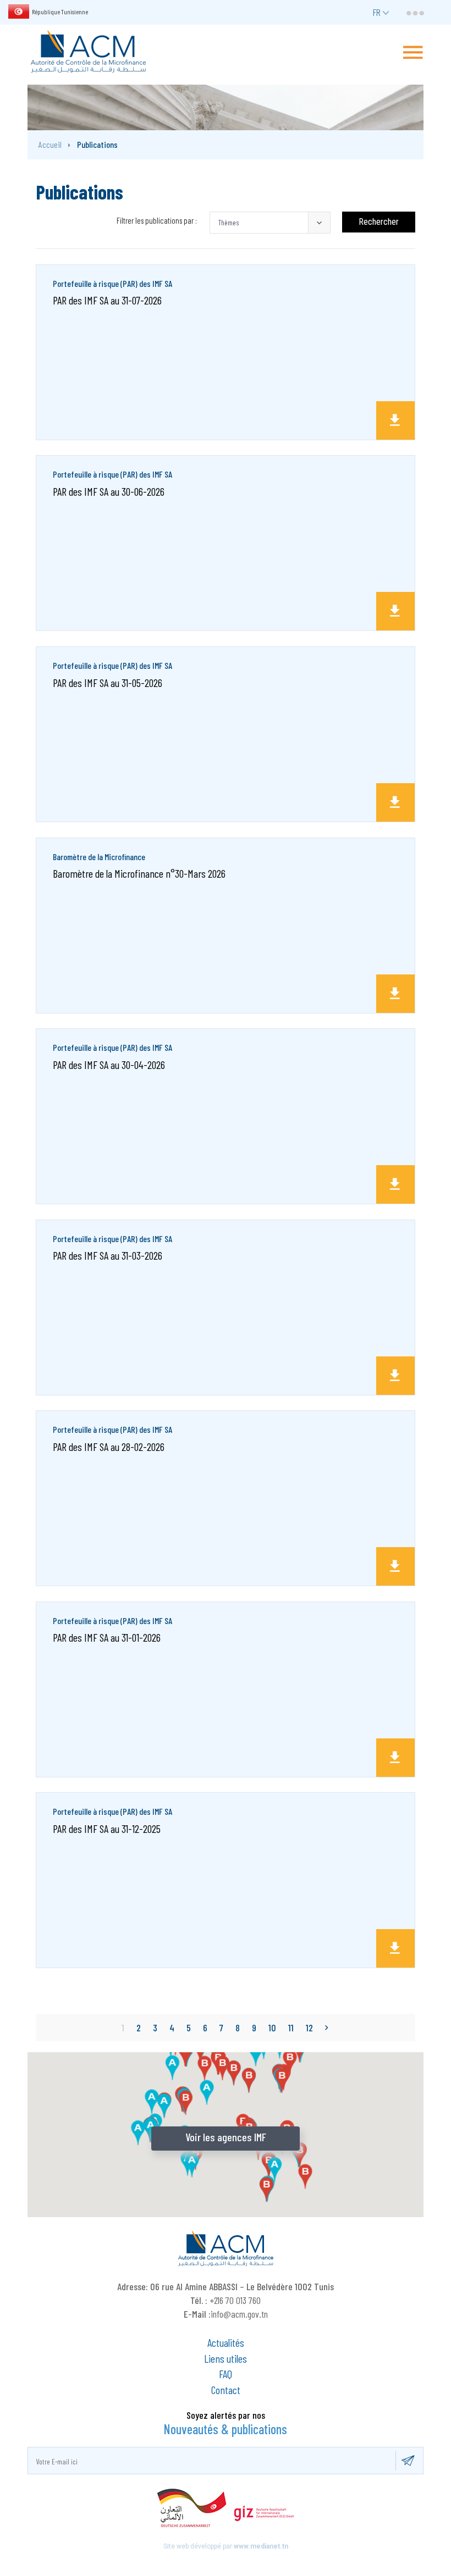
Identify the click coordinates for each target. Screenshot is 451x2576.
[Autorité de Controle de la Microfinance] (88, 51)
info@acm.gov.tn (239, 2314)
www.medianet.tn (261, 2546)
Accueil (50, 144)
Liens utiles (226, 2358)
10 (272, 2027)
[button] (270, 223)
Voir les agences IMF (226, 2137)
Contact (226, 2390)
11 (291, 2027)
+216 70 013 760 (235, 2300)
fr (377, 12)
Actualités (226, 2342)
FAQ (226, 2374)
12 (309, 2027)
